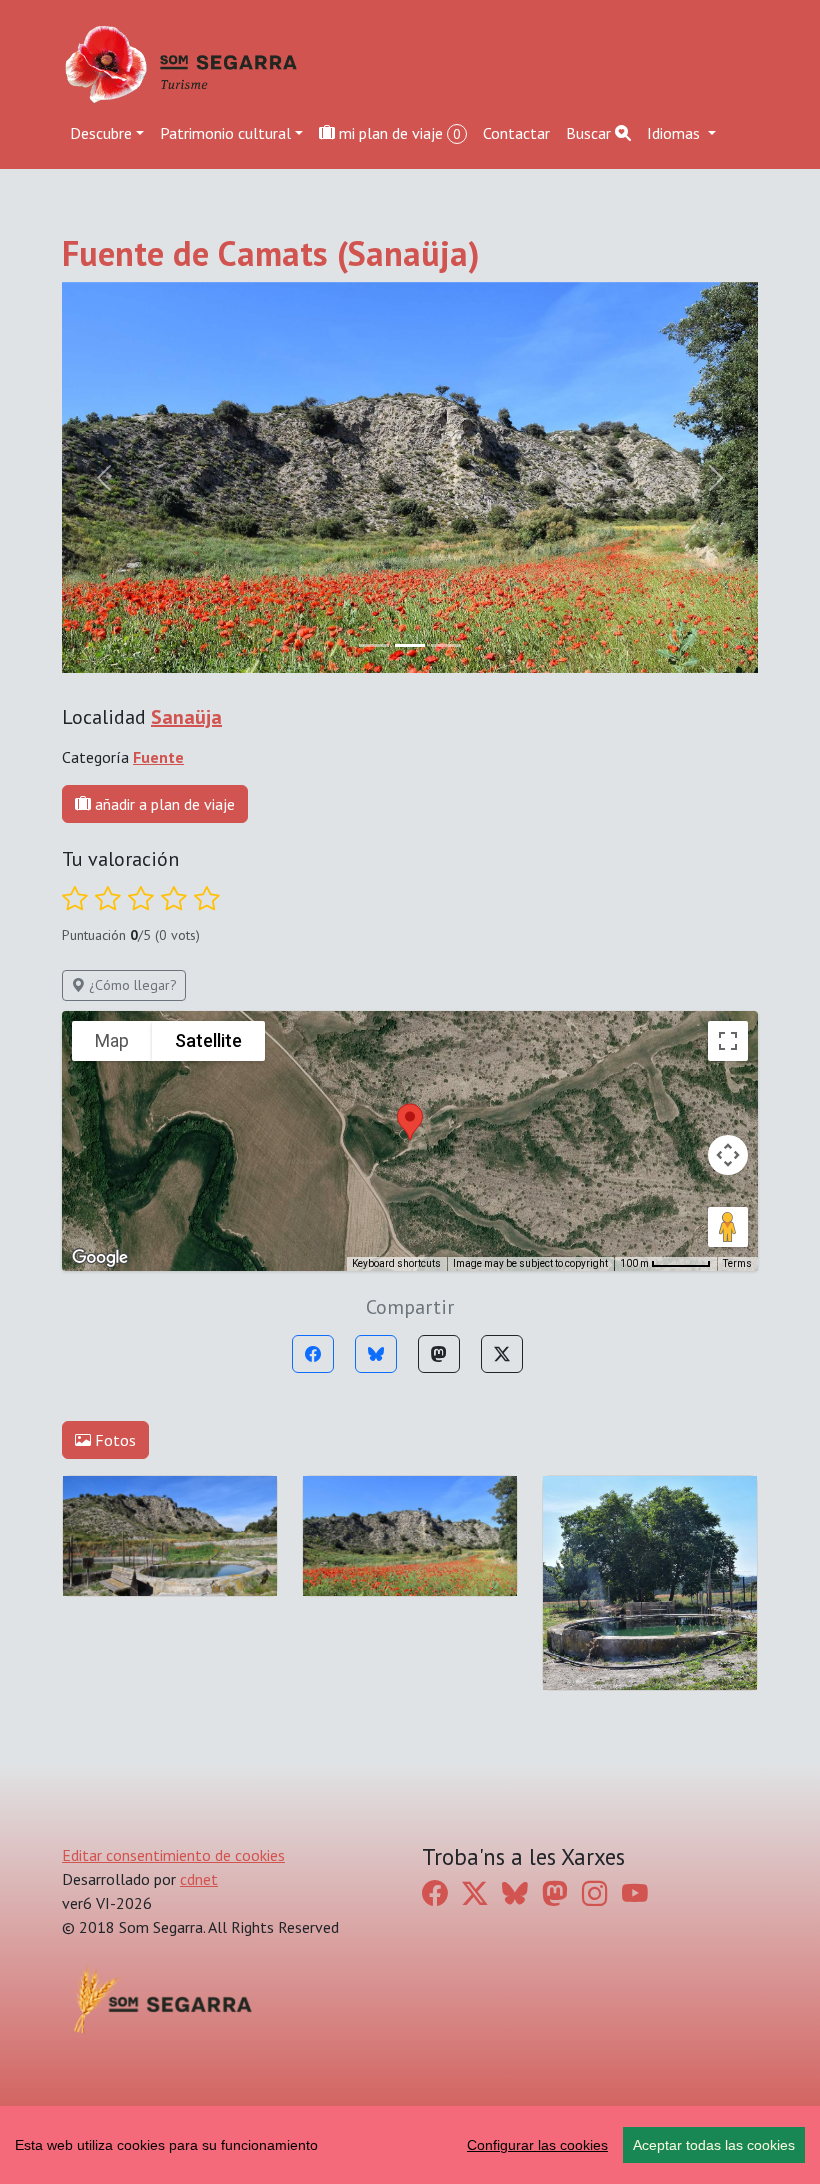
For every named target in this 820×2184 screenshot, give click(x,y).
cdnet (199, 1879)
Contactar (516, 133)
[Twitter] (502, 1354)
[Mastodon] (439, 1354)
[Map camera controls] (728, 1155)
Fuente (158, 757)
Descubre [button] (101, 133)
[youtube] (635, 1892)
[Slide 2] (446, 645)
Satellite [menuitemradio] (208, 1040)
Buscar (590, 133)
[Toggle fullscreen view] (728, 1041)
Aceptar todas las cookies (714, 2145)
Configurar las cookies (537, 2145)
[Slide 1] (410, 645)
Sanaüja (186, 717)
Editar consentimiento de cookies (173, 1855)
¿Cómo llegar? (131, 985)
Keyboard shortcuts (396, 1263)
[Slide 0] (374, 645)
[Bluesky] (376, 1354)
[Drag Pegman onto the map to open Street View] (728, 1227)
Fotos (113, 1440)
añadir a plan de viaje (163, 804)
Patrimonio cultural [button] (225, 133)
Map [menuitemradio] (112, 1040)
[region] (410, 2145)
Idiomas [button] (675, 133)
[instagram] (595, 1892)
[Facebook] (313, 1354)
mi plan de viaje (398, 133)
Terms (737, 1263)
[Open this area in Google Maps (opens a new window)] (100, 1258)
